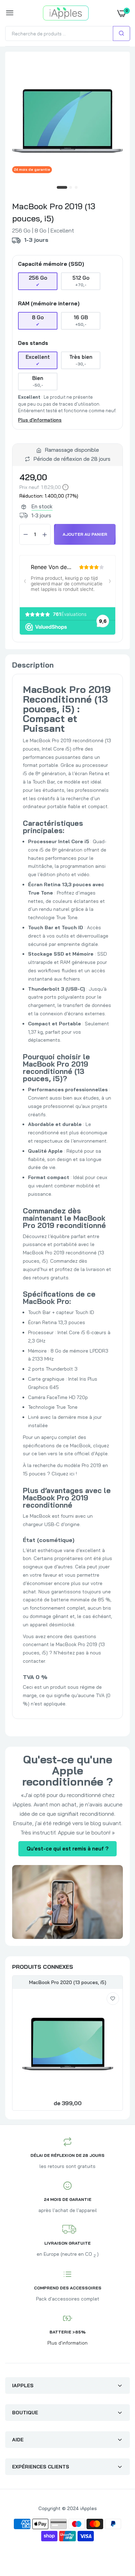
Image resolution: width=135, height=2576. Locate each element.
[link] (113, 1999)
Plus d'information (67, 2343)
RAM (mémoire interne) (49, 304)
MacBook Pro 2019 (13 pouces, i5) (54, 212)
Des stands (33, 343)
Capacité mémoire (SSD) (51, 264)
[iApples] (66, 13)
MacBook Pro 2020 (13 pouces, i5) (68, 1982)
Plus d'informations (40, 420)
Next (114, 2044)
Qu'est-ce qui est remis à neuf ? (67, 1849)
